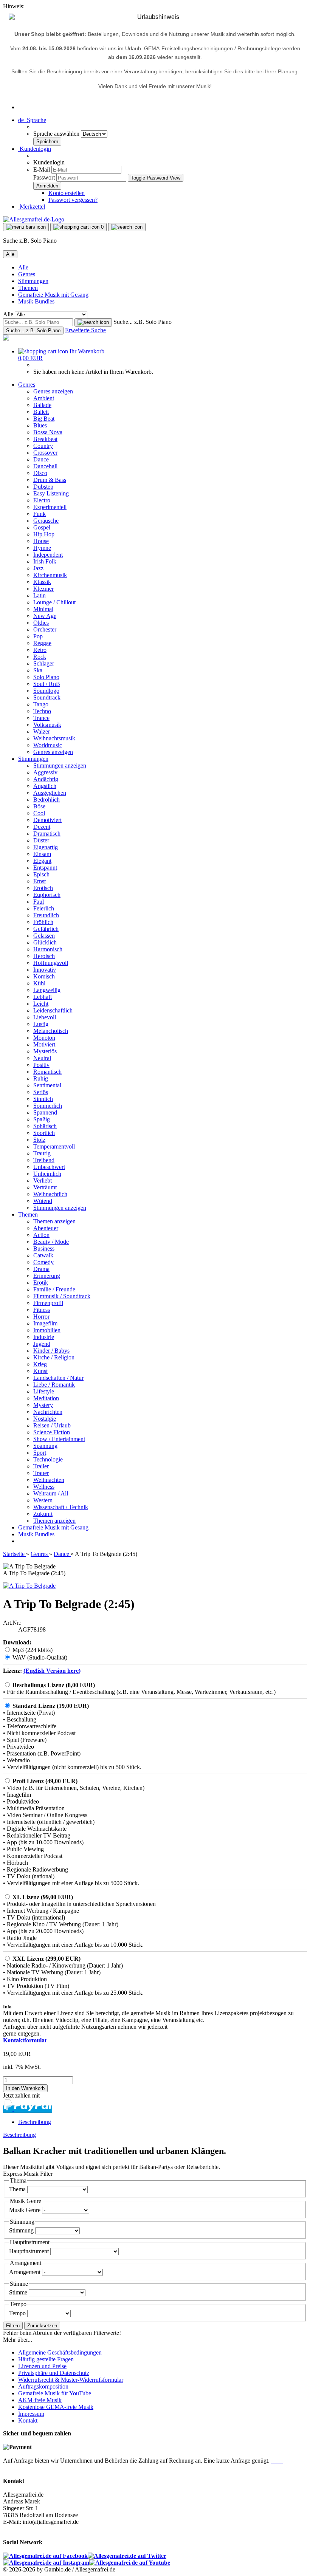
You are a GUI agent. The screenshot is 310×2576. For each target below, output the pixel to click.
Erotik (41, 1283)
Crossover (45, 453)
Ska (38, 670)
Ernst (40, 881)
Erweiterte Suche (85, 330)
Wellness (44, 1487)
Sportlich (44, 1133)
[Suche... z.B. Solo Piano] (93, 322)
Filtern (13, 2326)
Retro (40, 650)
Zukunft (43, 1514)
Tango (41, 704)
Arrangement (26, 2272)
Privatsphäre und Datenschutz (54, 2373)
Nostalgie (45, 1419)
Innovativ (45, 970)
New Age (45, 616)
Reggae (42, 643)
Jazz (38, 568)
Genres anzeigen (53, 391)
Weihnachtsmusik (54, 738)
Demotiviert (47, 820)
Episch (41, 874)
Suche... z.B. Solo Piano (143, 322)
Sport (40, 1453)
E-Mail (42, 170)
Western (43, 1500)
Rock (40, 657)
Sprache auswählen (57, 134)
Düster (41, 840)
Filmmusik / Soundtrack (62, 1296)
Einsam (42, 854)
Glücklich (45, 942)
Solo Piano (46, 677)
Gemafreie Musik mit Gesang (53, 295)
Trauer (41, 1473)
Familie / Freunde (54, 1289)
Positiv (41, 1065)
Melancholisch (51, 1031)
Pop (38, 636)
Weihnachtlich (50, 1194)
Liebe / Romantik (54, 1385)
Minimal (43, 609)
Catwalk (43, 1255)
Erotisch (43, 888)
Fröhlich (43, 922)
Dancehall (45, 466)
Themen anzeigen (54, 1221)
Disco (40, 473)
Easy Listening (51, 493)
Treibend (44, 1160)
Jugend (42, 1344)
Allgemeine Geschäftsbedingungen (60, 2352)
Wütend (43, 1201)
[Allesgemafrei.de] (34, 219)
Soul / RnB (47, 684)
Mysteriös (45, 1051)
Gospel (42, 527)
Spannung (45, 1446)
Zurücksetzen (42, 2326)
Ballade (42, 405)
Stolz (39, 1140)
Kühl (39, 983)
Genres (27, 274)
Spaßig (42, 1119)
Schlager (44, 663)
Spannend (45, 1112)
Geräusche (46, 521)
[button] (32, 120)
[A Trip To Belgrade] (29, 1586)
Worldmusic (48, 745)
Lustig (41, 1024)
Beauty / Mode (51, 1242)
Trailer (41, 1466)
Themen (28, 288)
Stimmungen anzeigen (60, 766)
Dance (41, 459)
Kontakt (28, 2420)
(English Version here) (52, 1671)
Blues (40, 425)
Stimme (19, 2292)
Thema (18, 2189)
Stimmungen (33, 281)
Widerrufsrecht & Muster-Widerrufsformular (71, 2380)
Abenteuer (46, 1228)
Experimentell (50, 507)
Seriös (41, 1092)
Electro (42, 500)
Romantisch (47, 1072)
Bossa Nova (48, 432)
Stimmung (22, 2230)
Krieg (40, 1364)
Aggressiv (45, 772)
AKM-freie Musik (40, 2400)
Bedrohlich (46, 800)
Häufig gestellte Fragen (46, 2359)
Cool (39, 813)
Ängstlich (45, 786)
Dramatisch (47, 834)
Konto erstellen (67, 193)
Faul (39, 902)
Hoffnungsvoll (51, 963)
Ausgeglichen (50, 793)
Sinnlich (43, 1099)
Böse (39, 806)
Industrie (44, 1337)
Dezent (42, 827)
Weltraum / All (51, 1493)
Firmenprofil (48, 1303)
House (41, 541)
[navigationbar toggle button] (26, 227)
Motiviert (44, 1044)
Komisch (44, 976)
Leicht (41, 1004)
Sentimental (47, 1085)
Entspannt (45, 868)
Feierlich (44, 908)
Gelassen (44, 936)
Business (44, 1249)
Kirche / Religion (54, 1357)
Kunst (40, 1371)
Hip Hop (44, 534)
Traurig (42, 1153)
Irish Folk (45, 561)
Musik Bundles (36, 301)
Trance (41, 718)
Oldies (41, 623)
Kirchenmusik (50, 575)
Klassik (42, 582)
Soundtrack (47, 697)
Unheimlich (47, 1174)
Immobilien (47, 1330)
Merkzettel (32, 207)
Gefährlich (46, 929)
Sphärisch (45, 1126)
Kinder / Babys (51, 1351)
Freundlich (46, 915)
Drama (41, 1269)
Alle (23, 267)
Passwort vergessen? (73, 200)
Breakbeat (45, 439)
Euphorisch (47, 895)
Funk (40, 514)
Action (41, 1235)
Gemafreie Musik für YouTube (55, 2393)
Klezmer (43, 589)
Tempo (18, 2313)
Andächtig (46, 779)
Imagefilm (45, 1323)
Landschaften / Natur (58, 1378)
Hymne (42, 548)
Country (43, 446)
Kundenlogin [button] (35, 149)
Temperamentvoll (54, 1146)
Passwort (44, 177)
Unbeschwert (49, 1167)
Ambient (44, 398)
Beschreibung (35, 2122)
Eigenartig (46, 847)
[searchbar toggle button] (127, 227)
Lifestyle (44, 1391)
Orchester (45, 629)
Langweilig (47, 990)
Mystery (43, 1405)
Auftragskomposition (43, 2386)
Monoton (44, 1038)
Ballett (41, 412)
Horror (41, 1317)
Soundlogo (46, 691)
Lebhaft (43, 997)
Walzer (42, 731)
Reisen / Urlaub (52, 1425)
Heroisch (44, 956)
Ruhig (41, 1078)
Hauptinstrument (30, 2251)
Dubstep (43, 487)
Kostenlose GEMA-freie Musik (56, 2407)
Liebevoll (45, 1017)
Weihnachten (49, 1480)
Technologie (48, 1459)
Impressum (31, 2414)
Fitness (42, 1310)
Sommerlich (48, 1106)
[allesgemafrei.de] (6, 338)
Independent (48, 555)
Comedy (43, 1262)
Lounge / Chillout (54, 602)
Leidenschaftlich (53, 1010)
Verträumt (45, 1187)
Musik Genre (26, 2210)
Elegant (42, 861)
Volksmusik (47, 725)
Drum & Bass (50, 480)
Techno (42, 711)
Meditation (46, 1398)
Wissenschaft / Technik (61, 1507)
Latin (40, 595)
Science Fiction (52, 1432)
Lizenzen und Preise (42, 2366)
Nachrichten (48, 1412)
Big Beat (44, 419)
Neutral (42, 1058)
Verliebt (43, 1180)
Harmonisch (48, 949)
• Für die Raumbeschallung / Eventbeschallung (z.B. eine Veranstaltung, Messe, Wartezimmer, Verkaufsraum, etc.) (139, 1692)
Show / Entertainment (59, 1439)
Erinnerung (47, 1276)
